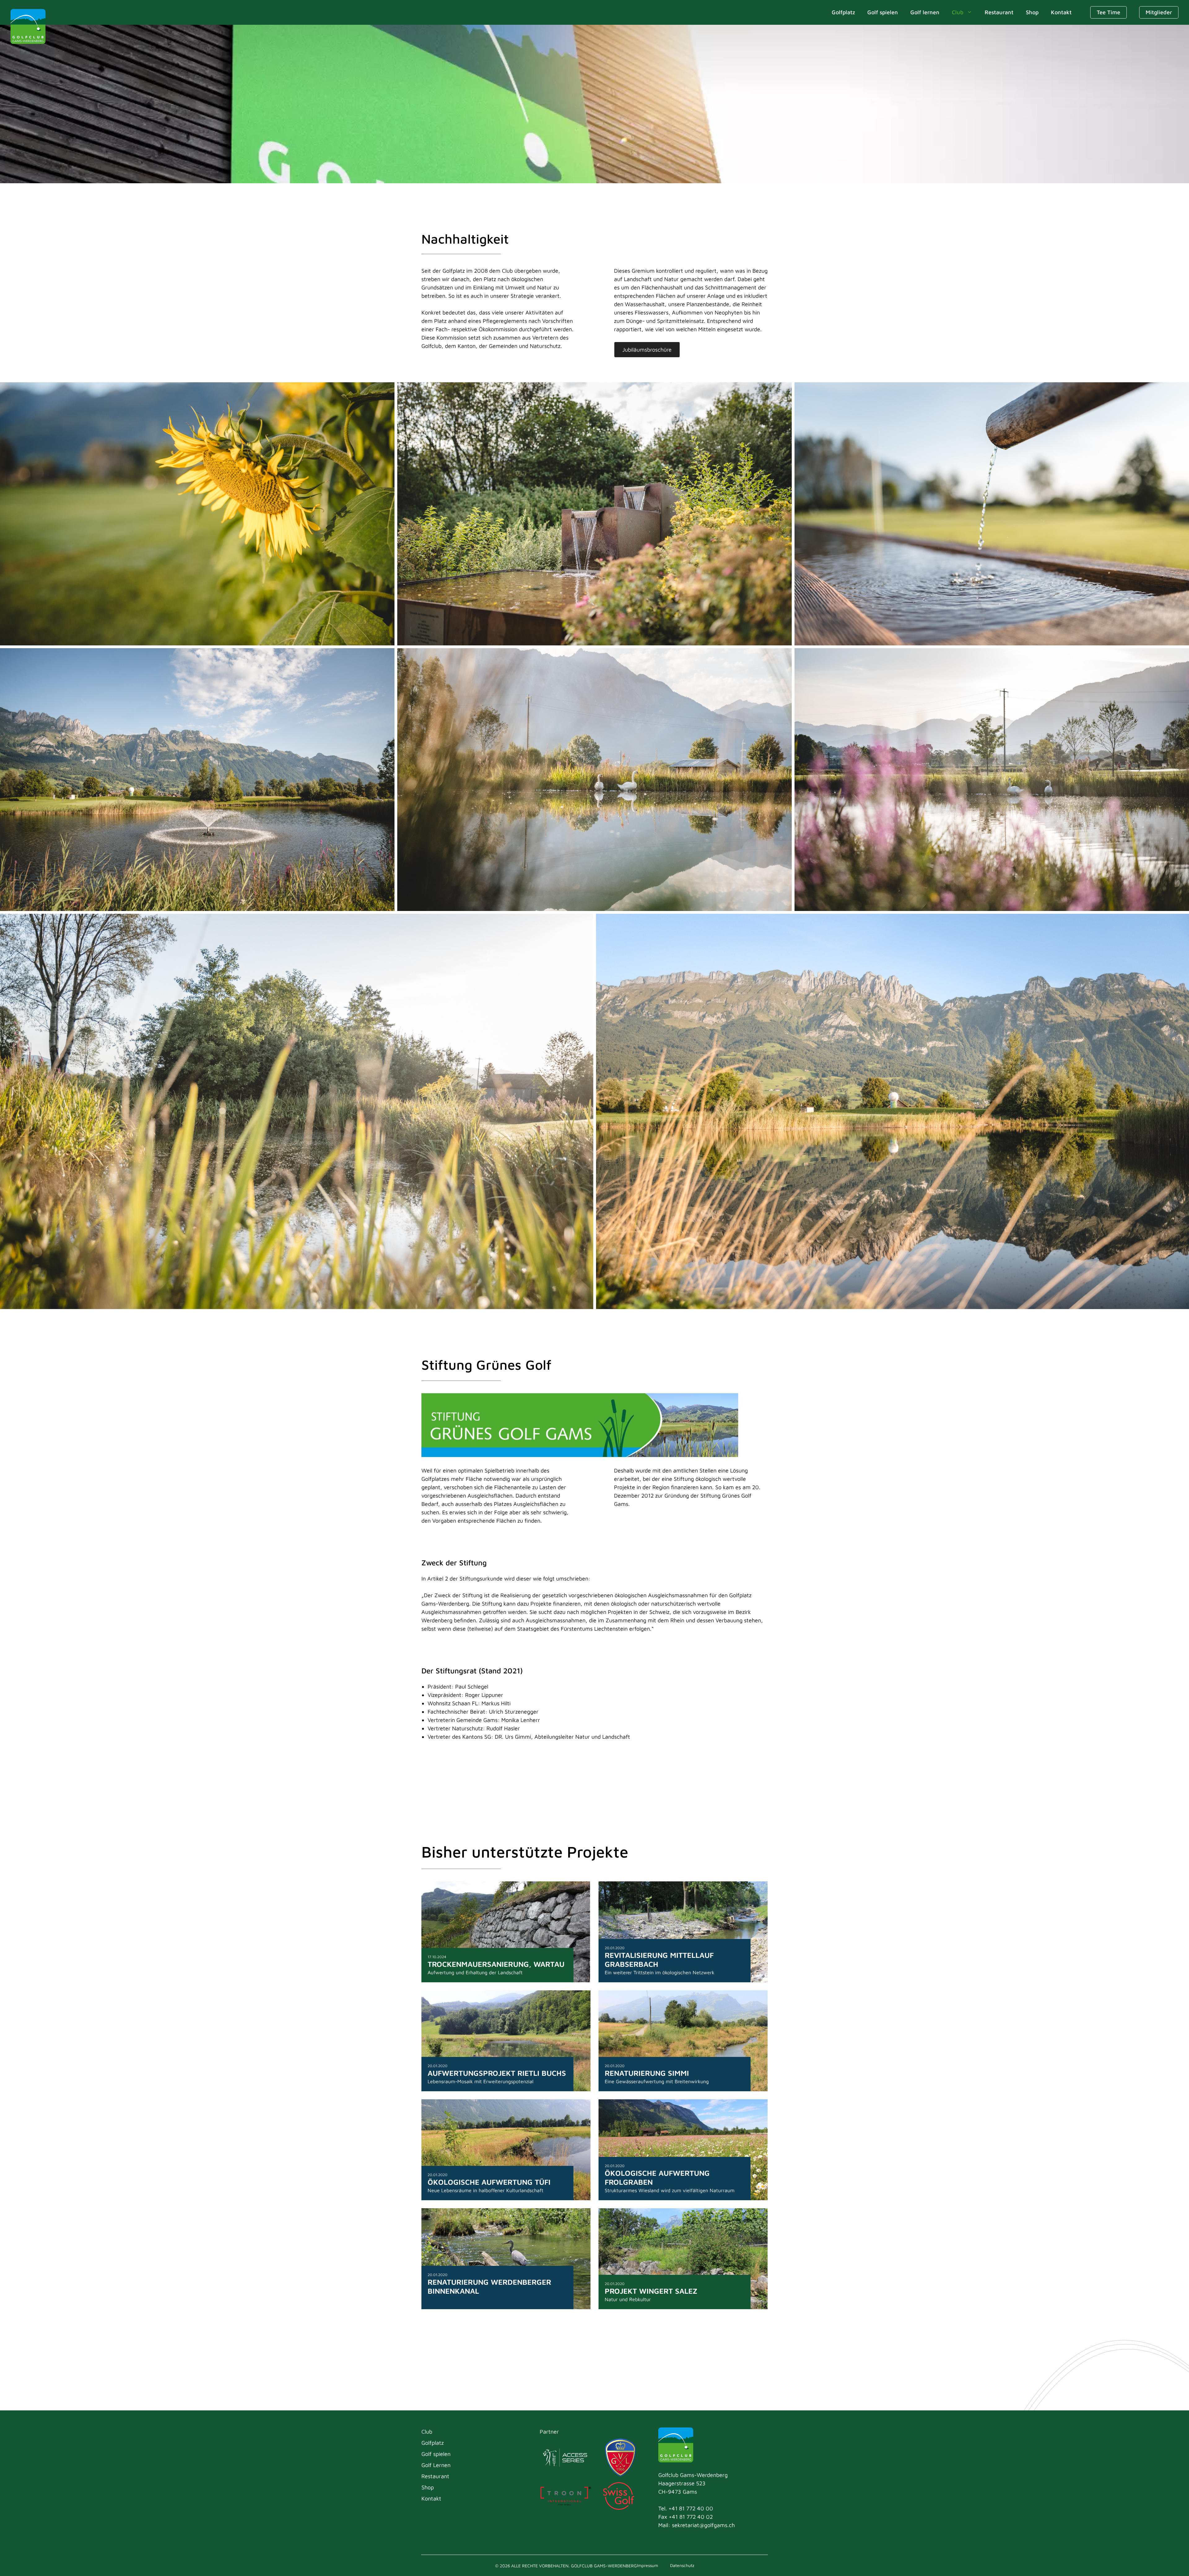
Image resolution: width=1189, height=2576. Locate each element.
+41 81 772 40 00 (691, 2508)
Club (958, 12)
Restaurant (999, 12)
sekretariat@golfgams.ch (703, 2525)
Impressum (648, 2565)
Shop (1032, 12)
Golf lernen (925, 12)
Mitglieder (1159, 12)
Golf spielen (883, 12)
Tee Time (1108, 12)
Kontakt (1061, 12)
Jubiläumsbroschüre (647, 350)
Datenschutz (682, 2565)
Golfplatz (843, 12)
